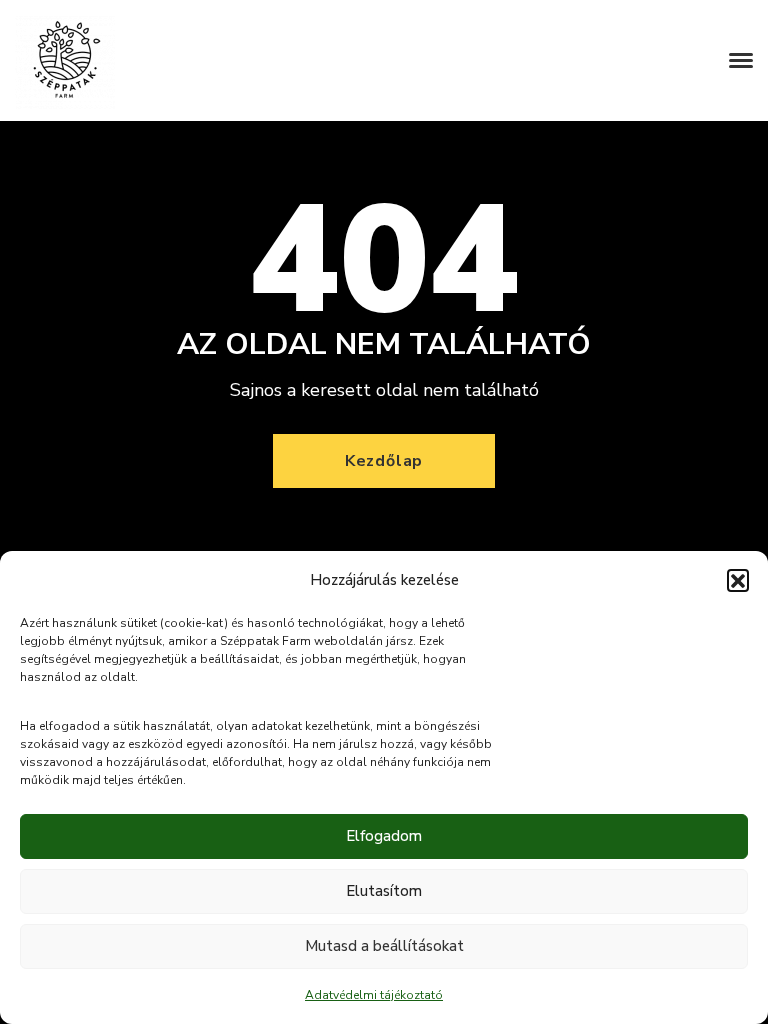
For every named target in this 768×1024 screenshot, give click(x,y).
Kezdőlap (384, 461)
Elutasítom (384, 891)
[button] (738, 580)
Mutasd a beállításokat (384, 946)
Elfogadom (384, 836)
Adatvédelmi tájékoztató (374, 995)
